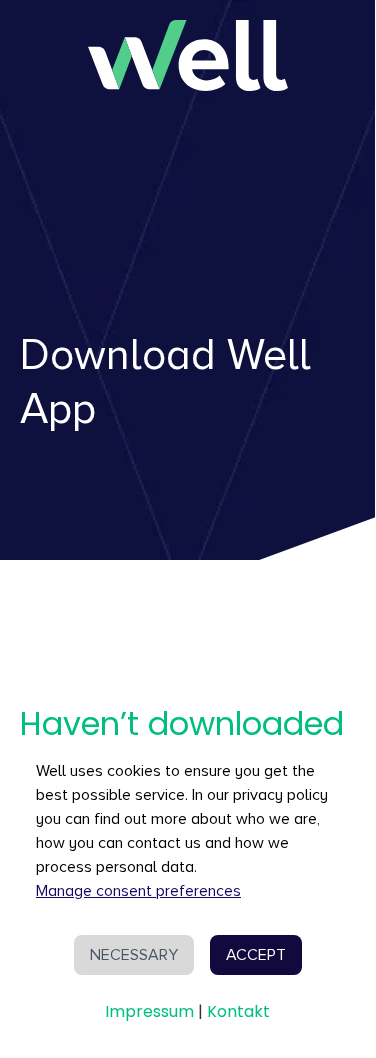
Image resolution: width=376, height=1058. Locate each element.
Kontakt (238, 1011)
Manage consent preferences (138, 891)
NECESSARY (134, 955)
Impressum (149, 1011)
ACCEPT (256, 955)
